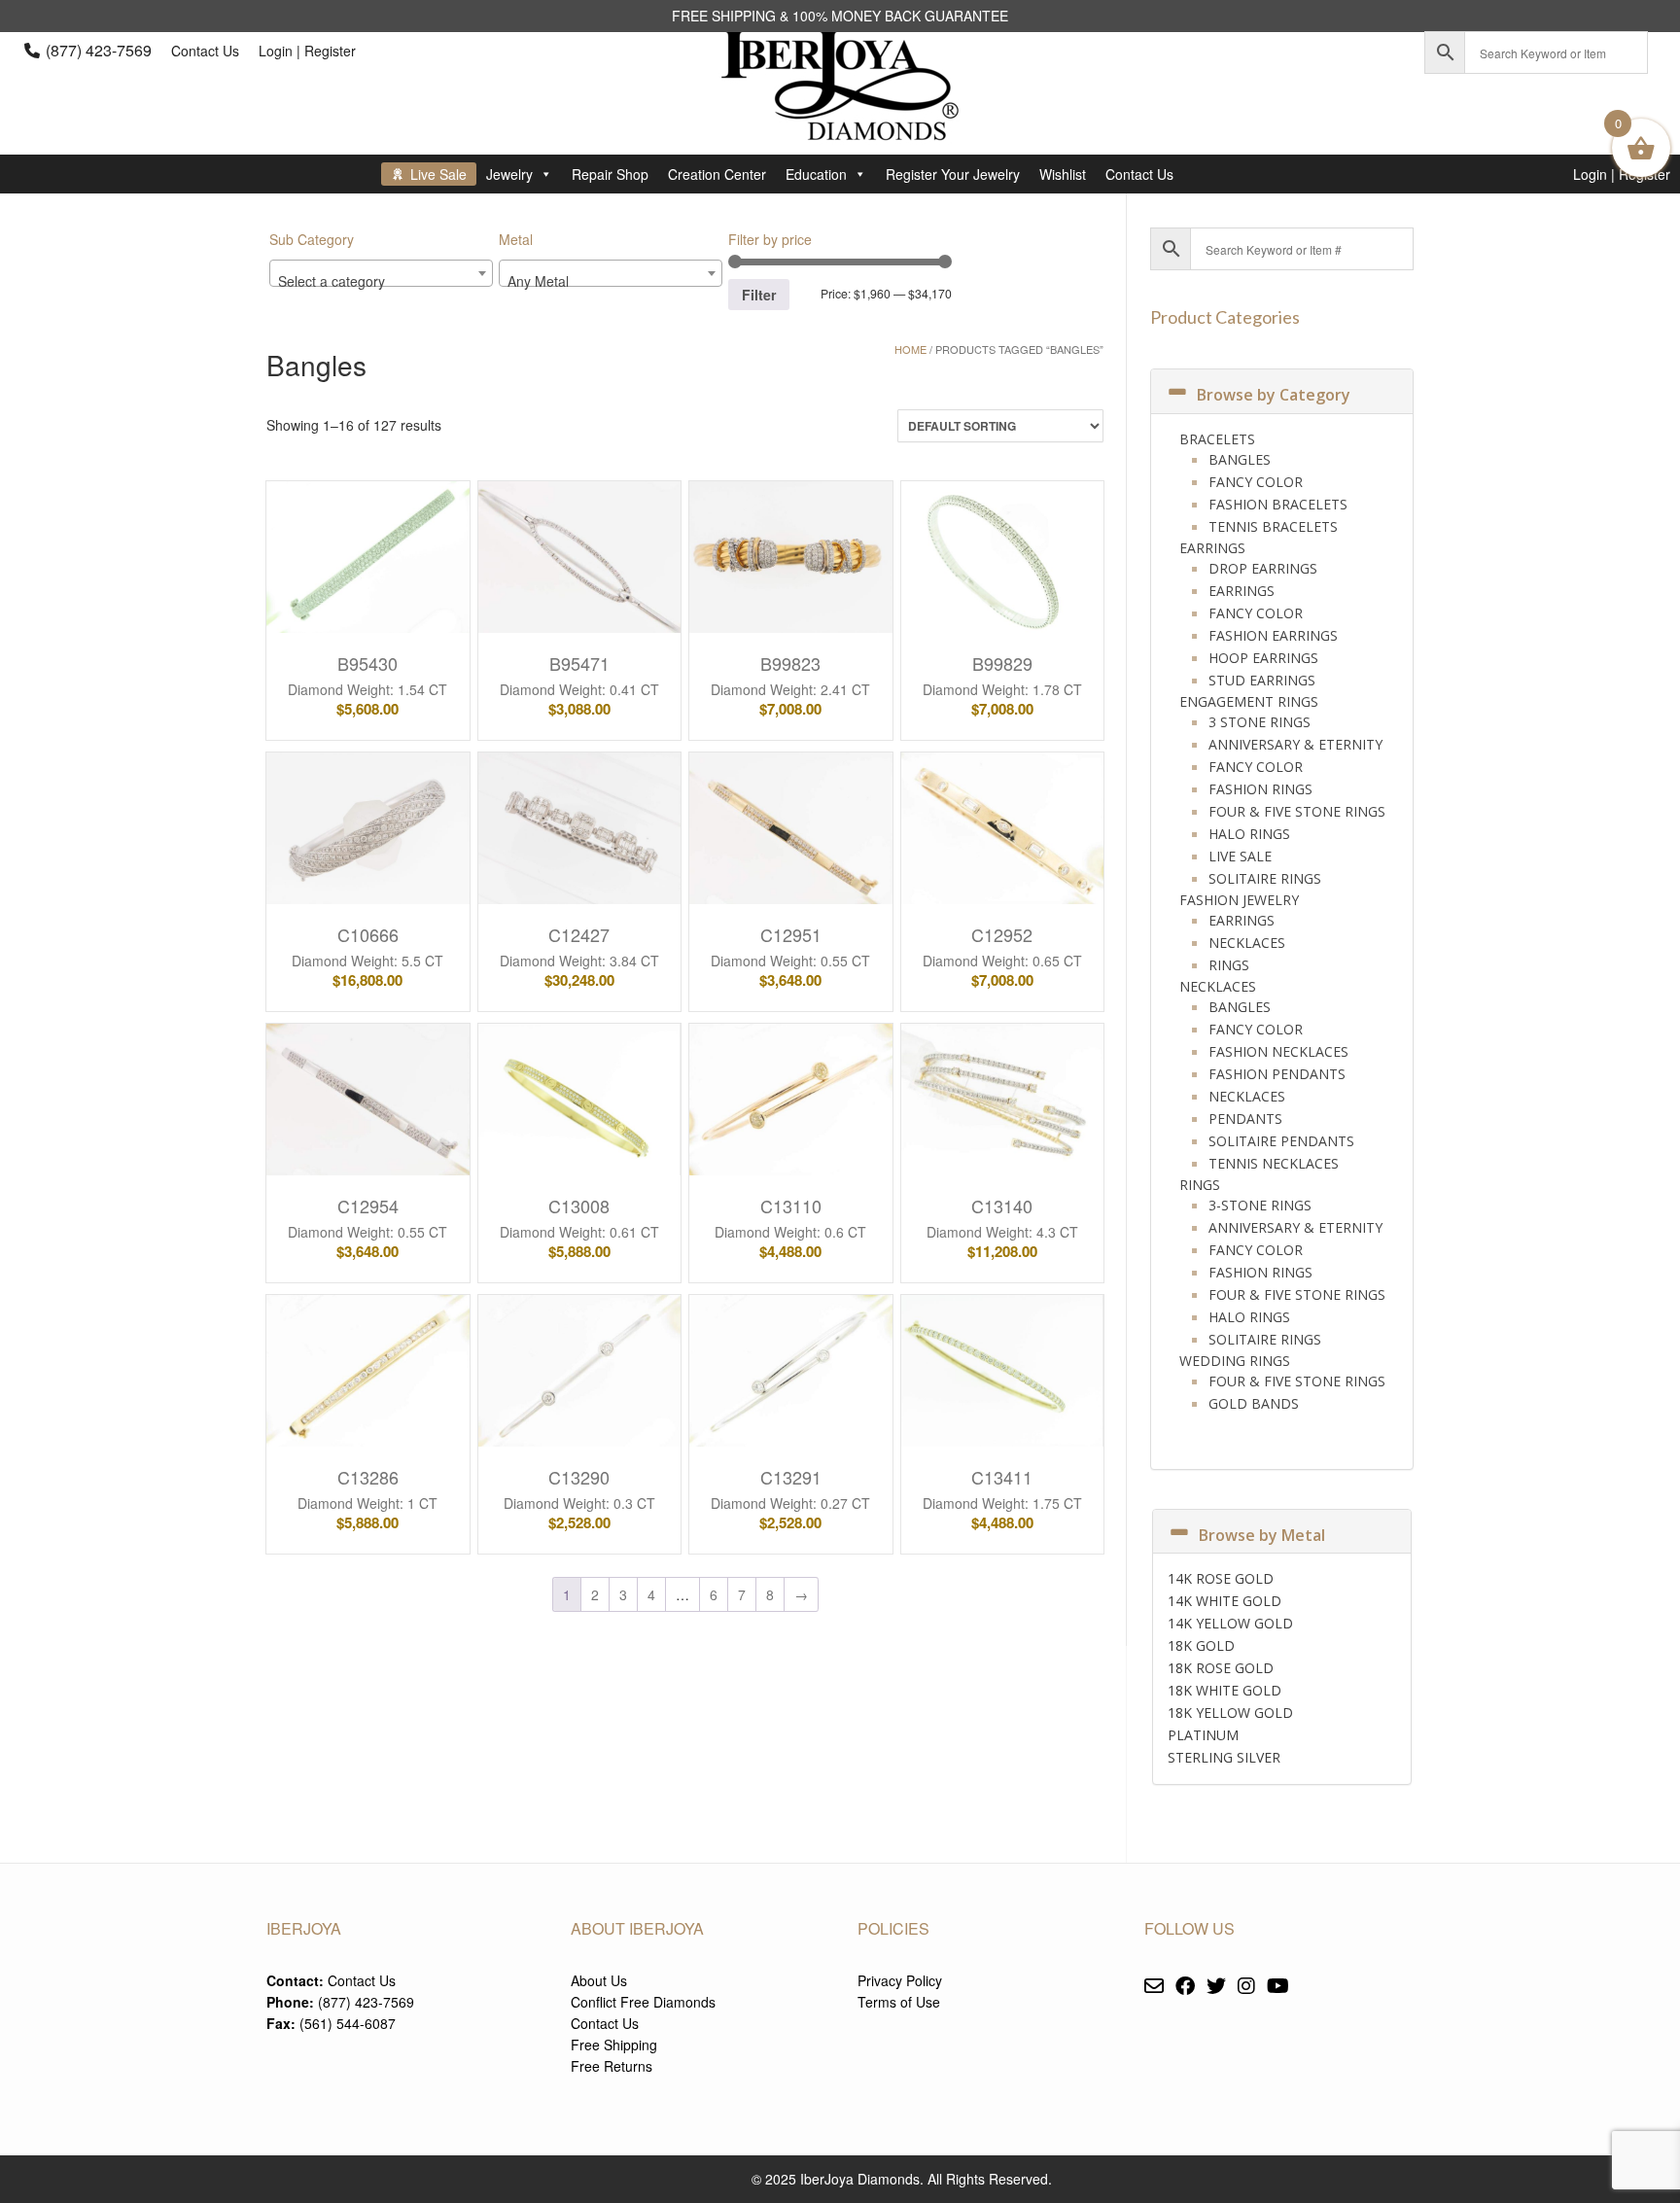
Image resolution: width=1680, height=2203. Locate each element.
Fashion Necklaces (1278, 1051)
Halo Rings (1249, 834)
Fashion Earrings (1273, 635)
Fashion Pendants (1277, 1074)
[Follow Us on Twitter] (1216, 1987)
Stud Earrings (1262, 680)
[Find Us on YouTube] (1278, 1987)
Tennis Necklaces (1274, 1163)
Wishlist (1063, 174)
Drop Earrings (1263, 568)
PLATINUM (1203, 1735)
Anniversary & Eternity (1295, 744)
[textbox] (381, 281)
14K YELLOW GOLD (1230, 1623)
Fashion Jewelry (1239, 900)
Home (910, 349)
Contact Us (205, 51)
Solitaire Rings (1265, 878)
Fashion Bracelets (1278, 504)
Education (816, 174)
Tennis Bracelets (1273, 526)
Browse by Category (1274, 395)
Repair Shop (610, 174)
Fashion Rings (1260, 789)
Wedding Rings (1235, 1361)
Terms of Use (899, 2002)
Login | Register (307, 51)
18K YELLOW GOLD (1230, 1713)
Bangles (1240, 459)
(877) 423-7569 (99, 50)
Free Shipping (614, 2045)
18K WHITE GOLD (1225, 1690)
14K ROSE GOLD (1221, 1578)
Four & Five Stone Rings (1297, 811)
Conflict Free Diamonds (643, 2002)
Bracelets (1217, 439)
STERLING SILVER (1224, 1757)
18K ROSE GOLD (1221, 1668)
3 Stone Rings (1260, 722)
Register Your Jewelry (953, 174)
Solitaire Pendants (1281, 1141)
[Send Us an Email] (1154, 1987)
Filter (759, 295)
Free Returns (612, 2066)
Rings (1229, 965)
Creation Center (717, 174)
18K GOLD (1201, 1645)
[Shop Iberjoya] (840, 126)
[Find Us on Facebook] (1185, 1987)
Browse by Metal (1262, 1535)
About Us (599, 1980)
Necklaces (1247, 943)
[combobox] (381, 273)
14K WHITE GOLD (1225, 1601)
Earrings (1212, 548)
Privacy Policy (900, 1980)
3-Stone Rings (1260, 1205)
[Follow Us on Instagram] (1246, 1987)
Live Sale (438, 174)
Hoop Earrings (1263, 658)
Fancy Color (1256, 482)
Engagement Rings (1249, 701)
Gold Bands (1254, 1403)
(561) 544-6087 (348, 2023)
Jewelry (509, 174)
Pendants (1245, 1119)
